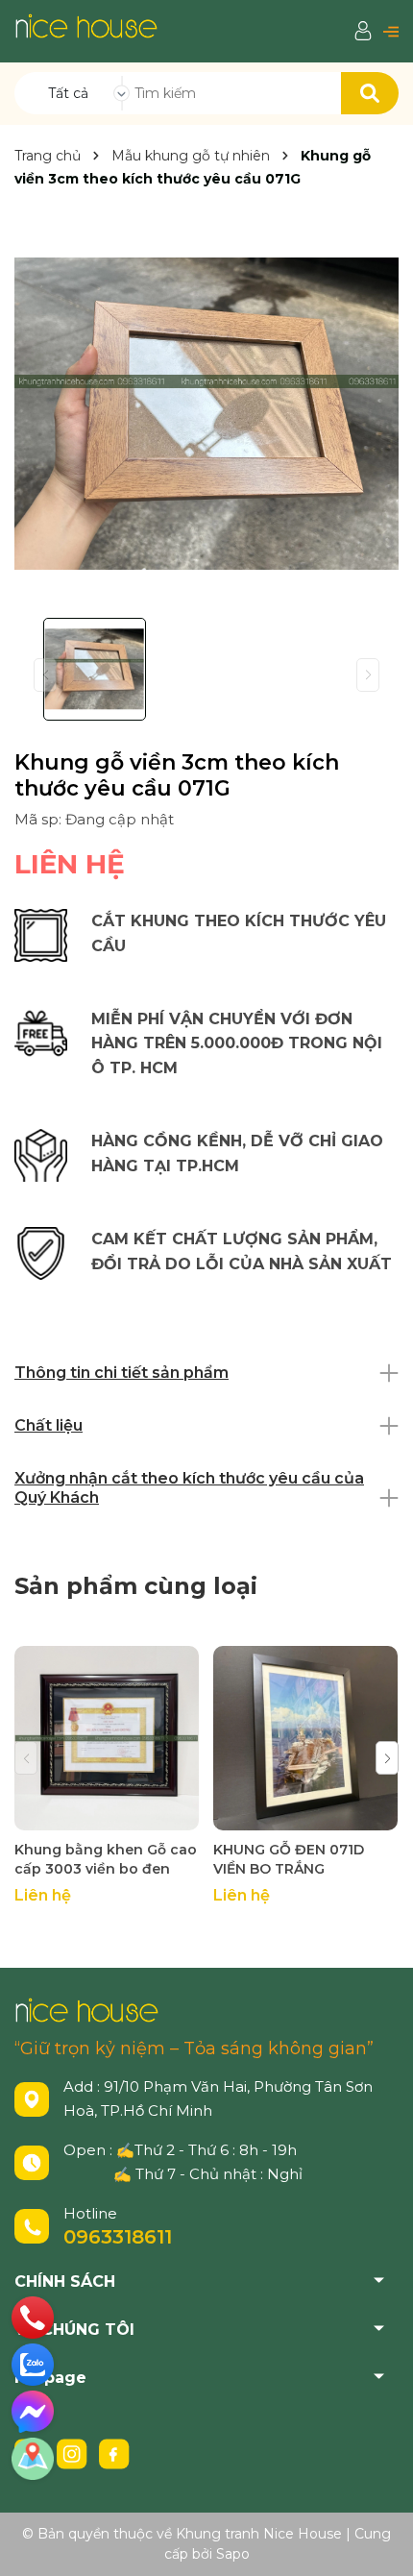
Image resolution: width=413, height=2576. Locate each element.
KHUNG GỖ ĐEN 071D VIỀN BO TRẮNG (289, 1859)
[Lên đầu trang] (379, 2542)
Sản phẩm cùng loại (136, 1586)
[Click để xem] (206, 414)
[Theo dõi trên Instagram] (74, 2452)
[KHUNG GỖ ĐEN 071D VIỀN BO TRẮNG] (305, 1738)
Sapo (233, 2554)
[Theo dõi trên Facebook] (114, 2452)
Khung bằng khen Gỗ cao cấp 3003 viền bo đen (106, 1859)
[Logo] (86, 25)
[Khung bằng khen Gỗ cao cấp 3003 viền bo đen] (107, 1738)
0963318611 (118, 2237)
